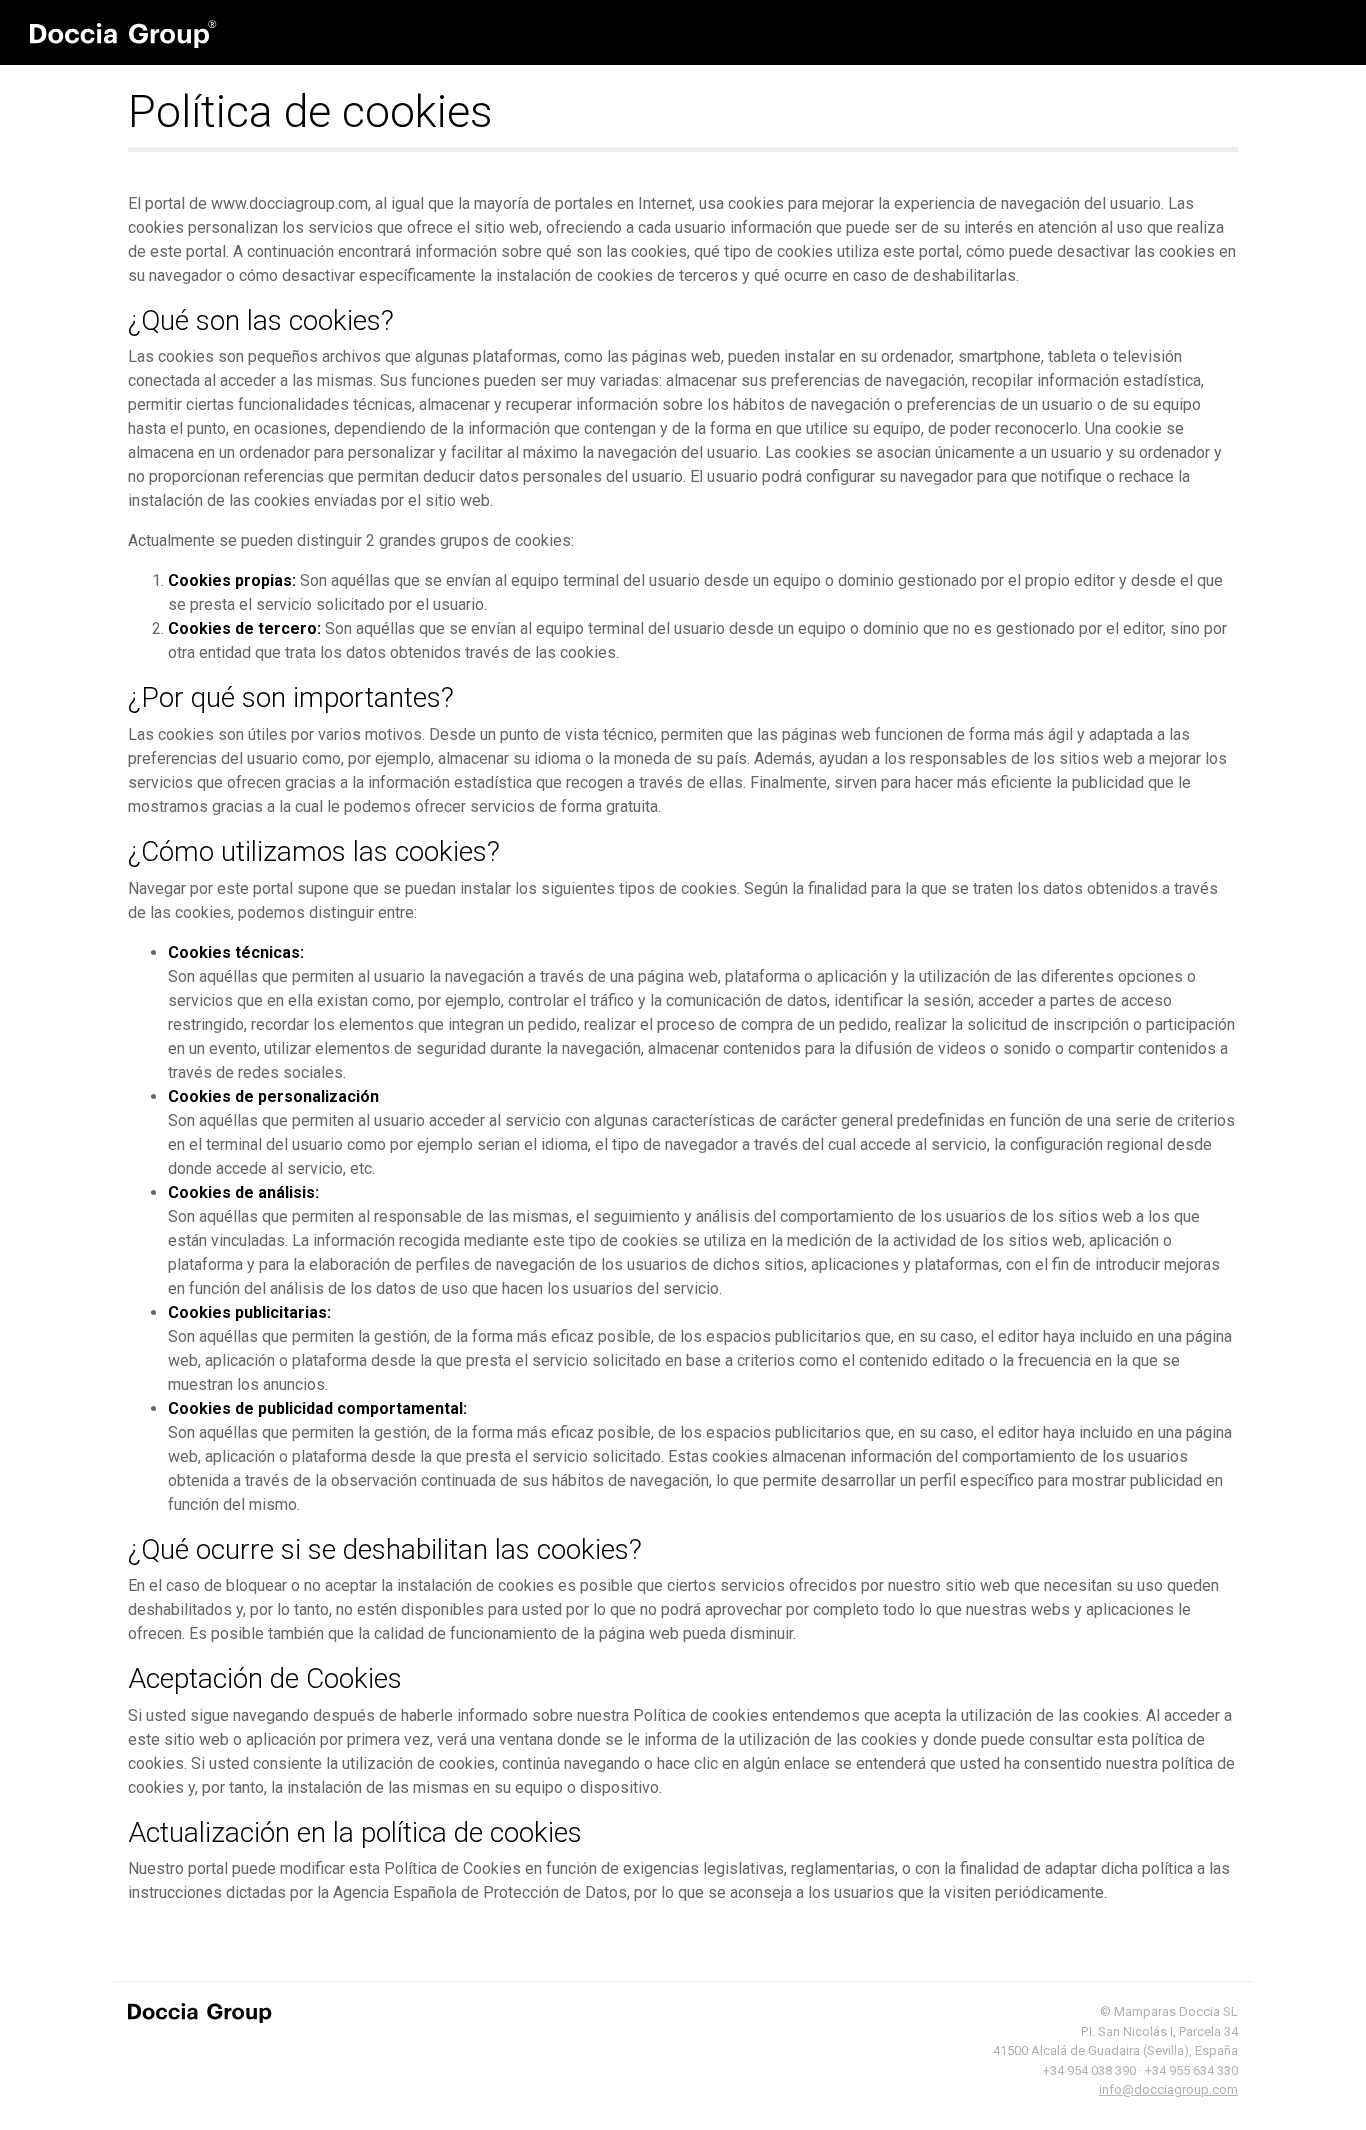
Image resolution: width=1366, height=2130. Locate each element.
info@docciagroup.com (1168, 2089)
